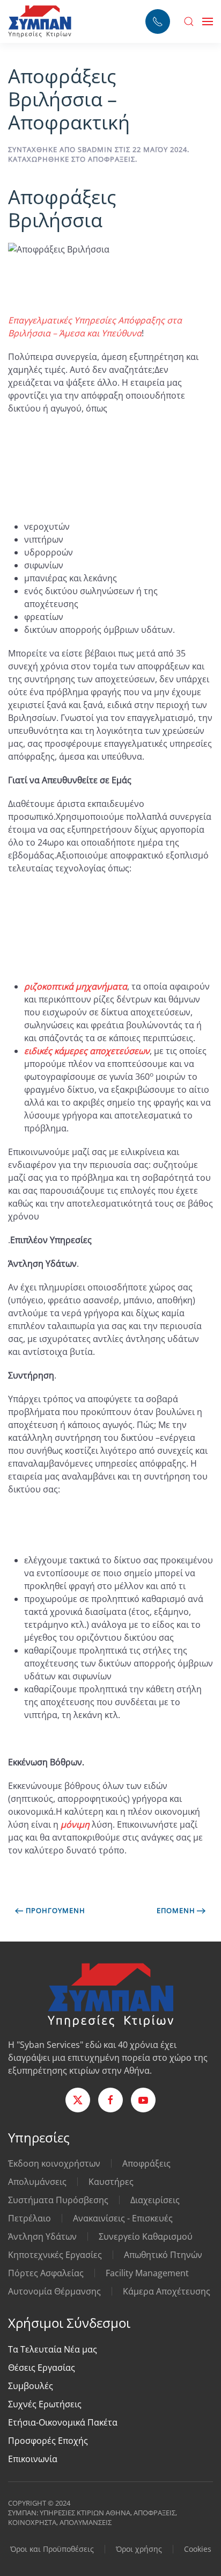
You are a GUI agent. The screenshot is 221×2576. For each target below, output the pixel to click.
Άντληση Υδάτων (42, 2236)
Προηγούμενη (56, 1910)
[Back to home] (40, 21)
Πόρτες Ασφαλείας (46, 2273)
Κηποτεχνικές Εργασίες (55, 2255)
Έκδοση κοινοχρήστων (54, 2163)
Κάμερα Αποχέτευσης (167, 2291)
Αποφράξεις (112, 159)
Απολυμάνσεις (37, 2182)
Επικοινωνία (33, 2459)
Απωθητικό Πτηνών (163, 2255)
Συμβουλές (31, 2386)
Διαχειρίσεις (155, 2200)
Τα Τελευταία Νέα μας (53, 2349)
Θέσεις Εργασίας (42, 2368)
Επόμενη (176, 1910)
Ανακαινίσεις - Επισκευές (123, 2218)
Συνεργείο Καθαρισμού (146, 2236)
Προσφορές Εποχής (48, 2441)
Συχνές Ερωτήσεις (45, 2404)
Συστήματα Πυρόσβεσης (58, 2200)
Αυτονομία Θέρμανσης (54, 2291)
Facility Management (147, 2273)
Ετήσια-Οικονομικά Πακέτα (63, 2422)
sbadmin (95, 149)
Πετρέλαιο (30, 2218)
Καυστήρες (111, 2182)
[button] (189, 21)
